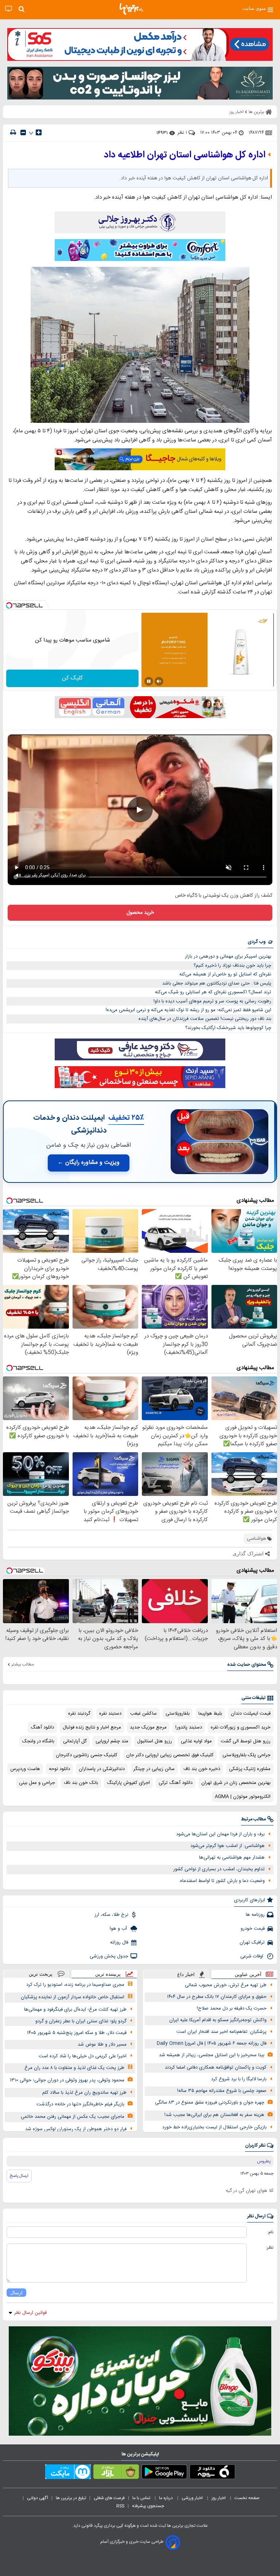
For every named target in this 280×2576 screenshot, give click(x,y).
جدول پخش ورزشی (109, 1956)
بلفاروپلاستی (178, 1714)
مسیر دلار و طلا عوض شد (102, 2045)
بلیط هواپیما (210, 1714)
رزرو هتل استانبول (155, 1741)
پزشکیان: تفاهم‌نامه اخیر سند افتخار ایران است (221, 2032)
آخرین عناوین (248, 1974)
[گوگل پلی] (164, 2473)
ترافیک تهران (252, 1942)
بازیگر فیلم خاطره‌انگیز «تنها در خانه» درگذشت (80, 2104)
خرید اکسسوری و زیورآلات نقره (241, 1727)
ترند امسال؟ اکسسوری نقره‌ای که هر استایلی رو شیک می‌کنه (213, 992)
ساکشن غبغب (143, 1714)
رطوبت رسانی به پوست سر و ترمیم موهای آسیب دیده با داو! (212, 1001)
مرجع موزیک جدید (148, 1727)
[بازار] (116, 2473)
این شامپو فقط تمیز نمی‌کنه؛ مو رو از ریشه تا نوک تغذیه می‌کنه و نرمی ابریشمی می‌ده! (188, 1010)
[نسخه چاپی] (13, 132)
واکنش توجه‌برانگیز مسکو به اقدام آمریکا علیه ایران (218, 2020)
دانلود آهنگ (42, 1727)
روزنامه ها (255, 1915)
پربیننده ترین (108, 1974)
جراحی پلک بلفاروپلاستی (246, 1755)
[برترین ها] (131, 9)
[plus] (39, 132)
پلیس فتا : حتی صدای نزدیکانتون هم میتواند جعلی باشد (217, 983)
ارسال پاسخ (19, 2176)
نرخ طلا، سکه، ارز (111, 1915)
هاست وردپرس (25, 1769)
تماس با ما (142, 2498)
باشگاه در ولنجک (38, 1741)
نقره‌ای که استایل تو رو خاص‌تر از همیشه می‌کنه (225, 974)
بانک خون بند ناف (81, 1783)
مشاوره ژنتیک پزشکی (250, 1769)
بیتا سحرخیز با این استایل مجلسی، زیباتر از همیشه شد (212, 2055)
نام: (270, 2232)
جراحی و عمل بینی (37, 1783)
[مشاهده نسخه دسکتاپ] (9, 9)
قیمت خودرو (253, 1929)
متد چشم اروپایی (112, 1741)
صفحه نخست (247, 2498)
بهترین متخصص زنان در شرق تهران (236, 1783)
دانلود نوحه (59, 1769)
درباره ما (166, 2498)
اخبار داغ (186, 1974)
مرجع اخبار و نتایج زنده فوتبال (92, 1727)
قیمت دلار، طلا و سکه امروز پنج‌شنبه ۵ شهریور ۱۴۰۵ (77, 2033)
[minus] (23, 132)
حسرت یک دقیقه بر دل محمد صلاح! (232, 2008)
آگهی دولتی (38, 2498)
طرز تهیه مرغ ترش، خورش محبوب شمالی (226, 1985)
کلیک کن (72, 678)
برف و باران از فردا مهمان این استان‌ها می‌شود (220, 1834)
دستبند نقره (110, 1714)
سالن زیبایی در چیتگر (154, 1769)
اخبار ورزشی (193, 2498)
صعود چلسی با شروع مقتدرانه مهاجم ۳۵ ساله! (222, 2091)
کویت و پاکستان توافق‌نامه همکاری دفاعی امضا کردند (216, 2068)
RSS (120, 2506)
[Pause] (149, 681)
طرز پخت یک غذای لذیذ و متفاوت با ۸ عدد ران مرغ (74, 2068)
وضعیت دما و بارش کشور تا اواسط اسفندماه (222, 1881)
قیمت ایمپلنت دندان (251, 1714)
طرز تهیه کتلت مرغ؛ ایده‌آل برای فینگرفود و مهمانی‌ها (75, 2010)
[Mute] (159, 681)
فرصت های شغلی (109, 2498)
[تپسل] (9, 605)
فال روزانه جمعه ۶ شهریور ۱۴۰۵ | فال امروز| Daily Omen (212, 2043)
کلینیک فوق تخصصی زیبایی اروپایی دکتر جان (170, 1755)
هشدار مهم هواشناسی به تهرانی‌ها (232, 1858)
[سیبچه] (212, 2473)
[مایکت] (68, 2473)
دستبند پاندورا (189, 1727)
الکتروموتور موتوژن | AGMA (243, 1797)
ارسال (16, 2293)
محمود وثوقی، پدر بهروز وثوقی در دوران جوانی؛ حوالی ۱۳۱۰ (67, 2080)
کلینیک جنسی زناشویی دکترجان (87, 1755)
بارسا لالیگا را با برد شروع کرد (239, 2079)
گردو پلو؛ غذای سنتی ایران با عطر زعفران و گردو (81, 2021)
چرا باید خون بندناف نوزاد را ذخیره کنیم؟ (232, 966)
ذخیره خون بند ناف (202, 1769)
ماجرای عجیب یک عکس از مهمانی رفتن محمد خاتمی (73, 2117)
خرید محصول (140, 913)
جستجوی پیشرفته (148, 2506)
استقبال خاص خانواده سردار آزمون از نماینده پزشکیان (73, 1997)
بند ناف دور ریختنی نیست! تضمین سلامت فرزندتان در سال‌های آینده (205, 1019)
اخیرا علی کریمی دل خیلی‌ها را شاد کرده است (83, 2056)
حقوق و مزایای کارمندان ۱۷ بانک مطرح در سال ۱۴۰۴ (217, 1997)
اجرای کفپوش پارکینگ (128, 1783)
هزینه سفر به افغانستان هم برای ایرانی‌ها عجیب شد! (214, 2115)
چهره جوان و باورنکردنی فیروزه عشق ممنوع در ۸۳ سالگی (210, 2103)
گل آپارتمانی (75, 1741)
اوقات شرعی (252, 1956)
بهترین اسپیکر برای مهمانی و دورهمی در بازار (228, 956)
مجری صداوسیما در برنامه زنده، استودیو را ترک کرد (75, 1985)
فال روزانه (119, 1942)
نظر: (270, 2248)
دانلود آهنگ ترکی (176, 1783)
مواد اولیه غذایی (196, 1741)
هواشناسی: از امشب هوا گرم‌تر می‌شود (227, 1846)
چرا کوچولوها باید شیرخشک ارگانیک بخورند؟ (228, 1028)
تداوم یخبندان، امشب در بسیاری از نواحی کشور (219, 1869)
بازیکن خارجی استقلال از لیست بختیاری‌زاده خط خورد (214, 2127)
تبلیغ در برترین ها (71, 2498)
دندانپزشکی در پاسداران (102, 1769)
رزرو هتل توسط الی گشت (246, 1741)
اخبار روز (219, 2498)
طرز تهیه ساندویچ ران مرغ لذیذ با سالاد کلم (84, 2093)
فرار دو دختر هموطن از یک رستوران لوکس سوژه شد (76, 2129)
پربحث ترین (41, 1974)
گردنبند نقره (79, 1714)
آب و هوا (119, 1929)
